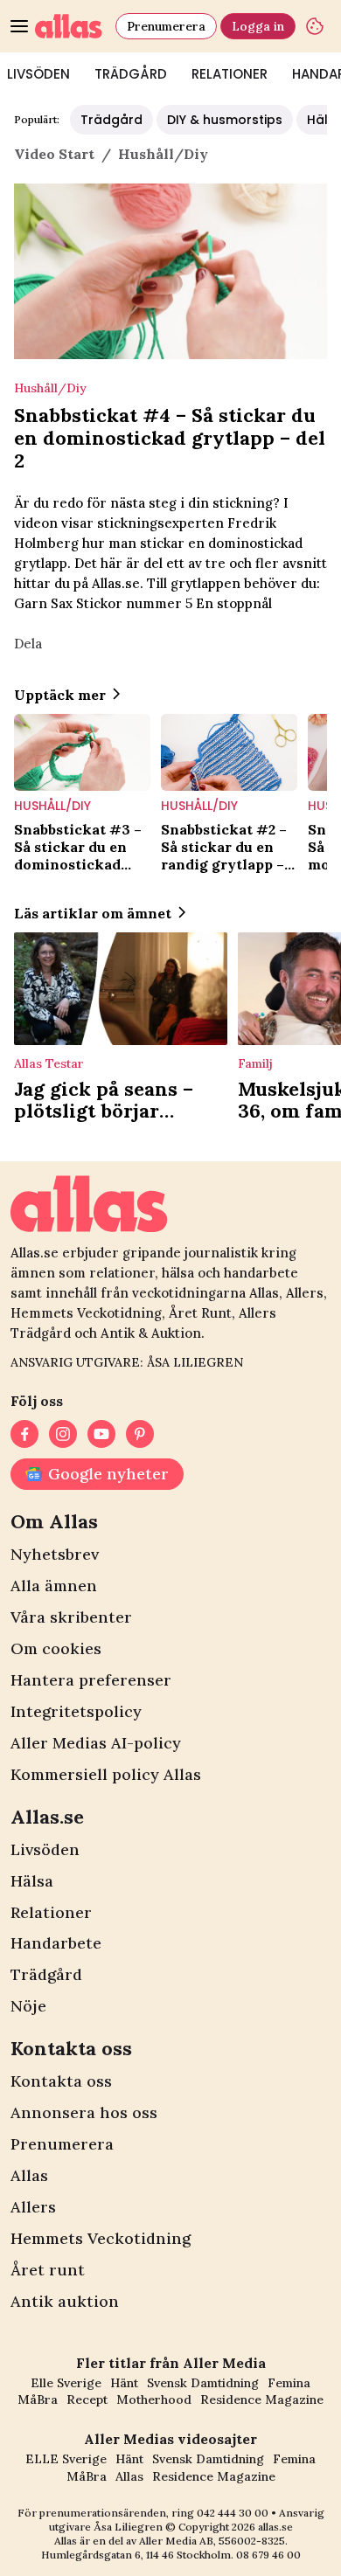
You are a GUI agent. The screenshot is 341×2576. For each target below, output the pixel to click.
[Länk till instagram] (63, 1434)
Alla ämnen (54, 1586)
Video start (54, 154)
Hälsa (32, 1881)
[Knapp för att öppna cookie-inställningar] (315, 26)
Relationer (230, 74)
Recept (87, 2399)
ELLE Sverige (66, 2459)
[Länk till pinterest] (140, 1434)
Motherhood (154, 2399)
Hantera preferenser (91, 1680)
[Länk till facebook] (24, 1434)
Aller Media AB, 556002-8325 (212, 2541)
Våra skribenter (71, 1617)
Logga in (258, 26)
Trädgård (131, 74)
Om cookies (56, 1648)
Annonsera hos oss (84, 2112)
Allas (29, 2175)
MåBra (38, 2399)
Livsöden (45, 1849)
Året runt (48, 2270)
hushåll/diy (163, 154)
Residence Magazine (262, 2399)
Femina (289, 2383)
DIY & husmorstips (225, 120)
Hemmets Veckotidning (101, 2238)
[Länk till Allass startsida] (72, 26)
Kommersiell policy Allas (106, 1774)
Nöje (28, 2006)
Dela (28, 644)
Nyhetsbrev (55, 1554)
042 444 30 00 (233, 2513)
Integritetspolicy (76, 1711)
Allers (33, 2207)
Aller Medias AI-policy (96, 1743)
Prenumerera (166, 26)
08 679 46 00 (268, 2555)
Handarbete (56, 1943)
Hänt (124, 2383)
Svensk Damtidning (203, 2383)
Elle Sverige (66, 2383)
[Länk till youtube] (101, 1434)
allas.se (275, 2527)
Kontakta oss (61, 2081)
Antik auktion (65, 2301)
